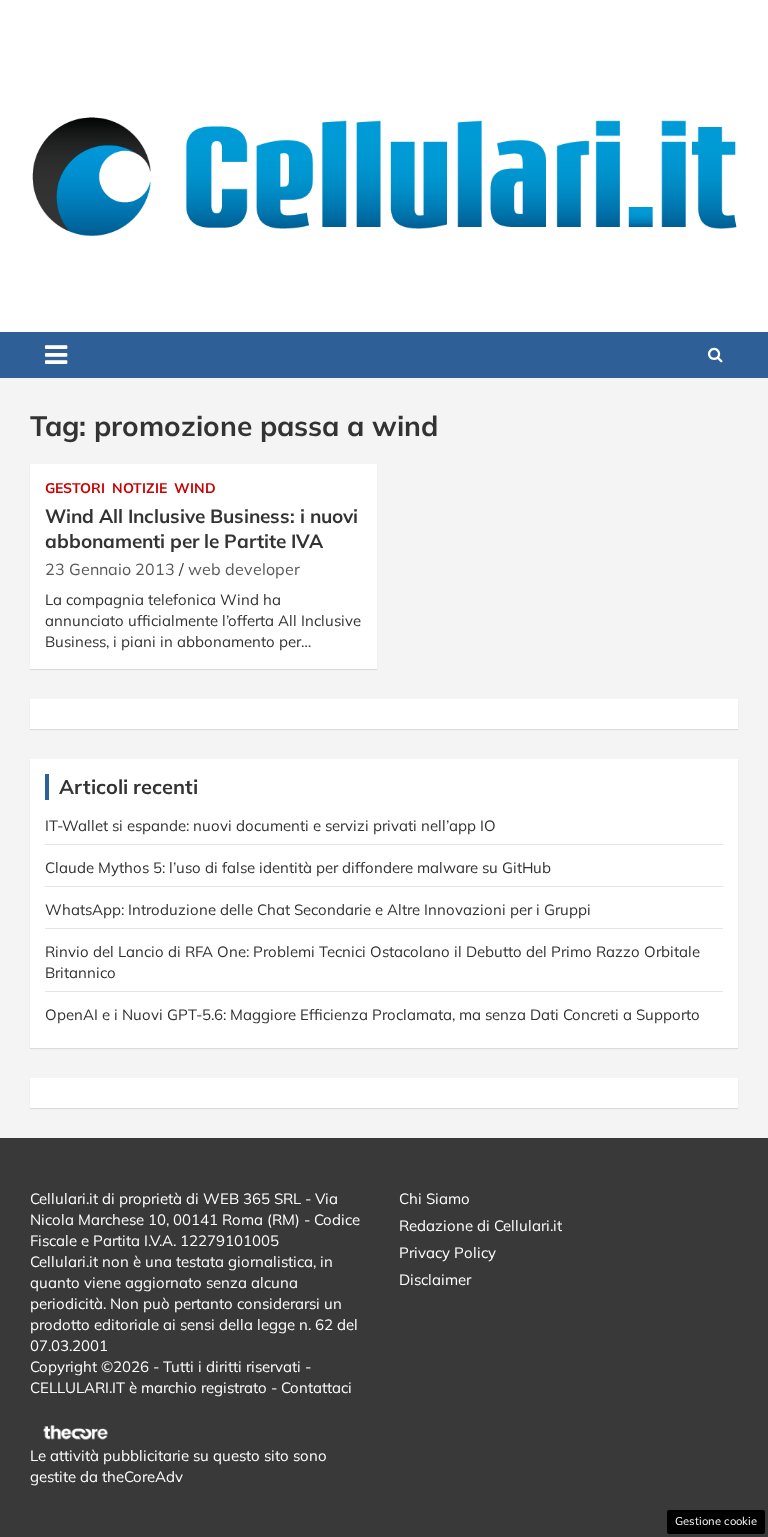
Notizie (139, 488)
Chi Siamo (434, 1198)
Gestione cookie (716, 1521)
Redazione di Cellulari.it (480, 1225)
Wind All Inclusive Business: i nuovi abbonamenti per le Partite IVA (201, 528)
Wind (195, 488)
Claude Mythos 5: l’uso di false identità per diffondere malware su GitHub (298, 867)
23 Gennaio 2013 (110, 569)
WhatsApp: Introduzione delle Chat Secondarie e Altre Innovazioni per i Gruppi (318, 909)
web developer (244, 569)
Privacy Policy (447, 1252)
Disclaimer (435, 1279)
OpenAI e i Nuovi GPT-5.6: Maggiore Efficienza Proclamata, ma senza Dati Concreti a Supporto (372, 1014)
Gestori (75, 488)
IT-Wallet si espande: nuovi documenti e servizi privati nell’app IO (270, 825)
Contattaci (316, 1387)
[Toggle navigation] (56, 355)
